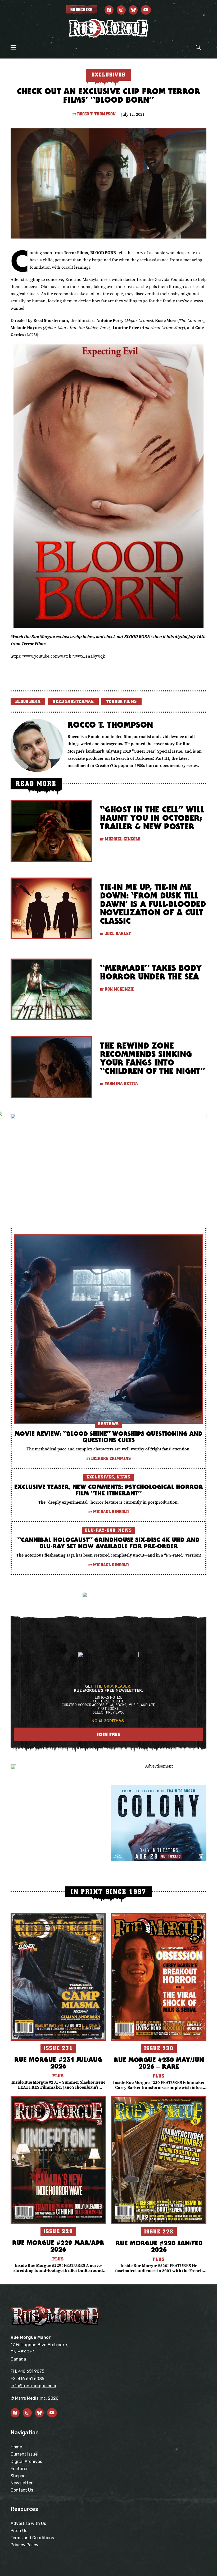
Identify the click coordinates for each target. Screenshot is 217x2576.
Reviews (108, 1424)
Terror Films (121, 702)
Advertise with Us (28, 2523)
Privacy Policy (24, 2545)
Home (16, 2447)
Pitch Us (19, 2531)
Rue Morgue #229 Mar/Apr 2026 (58, 2246)
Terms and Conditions (32, 2538)
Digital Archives (26, 2462)
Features (19, 2469)
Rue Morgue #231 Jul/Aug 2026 (58, 2063)
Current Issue (24, 2454)
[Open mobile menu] (13, 47)
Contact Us (22, 2490)
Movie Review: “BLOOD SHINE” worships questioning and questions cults (108, 1437)
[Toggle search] (198, 47)
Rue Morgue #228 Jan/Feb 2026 (159, 2246)
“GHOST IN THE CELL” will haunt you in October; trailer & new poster (152, 818)
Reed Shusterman (73, 702)
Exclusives (100, 1477)
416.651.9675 (31, 2371)
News (123, 1477)
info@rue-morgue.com (33, 2386)
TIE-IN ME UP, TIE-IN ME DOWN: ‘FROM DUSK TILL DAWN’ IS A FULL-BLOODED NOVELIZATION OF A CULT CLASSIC (153, 904)
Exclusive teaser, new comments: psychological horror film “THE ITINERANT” (109, 1490)
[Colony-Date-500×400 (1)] (159, 1822)
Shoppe (18, 2476)
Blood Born (28, 702)
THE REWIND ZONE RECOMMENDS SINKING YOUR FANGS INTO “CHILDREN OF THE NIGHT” (153, 1058)
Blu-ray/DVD (100, 1530)
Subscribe (81, 10)
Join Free (109, 1734)
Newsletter (22, 2483)
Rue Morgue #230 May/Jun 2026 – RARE (159, 2063)
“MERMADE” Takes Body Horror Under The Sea (151, 972)
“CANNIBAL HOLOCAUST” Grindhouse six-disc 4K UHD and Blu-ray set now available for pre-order (108, 1543)
